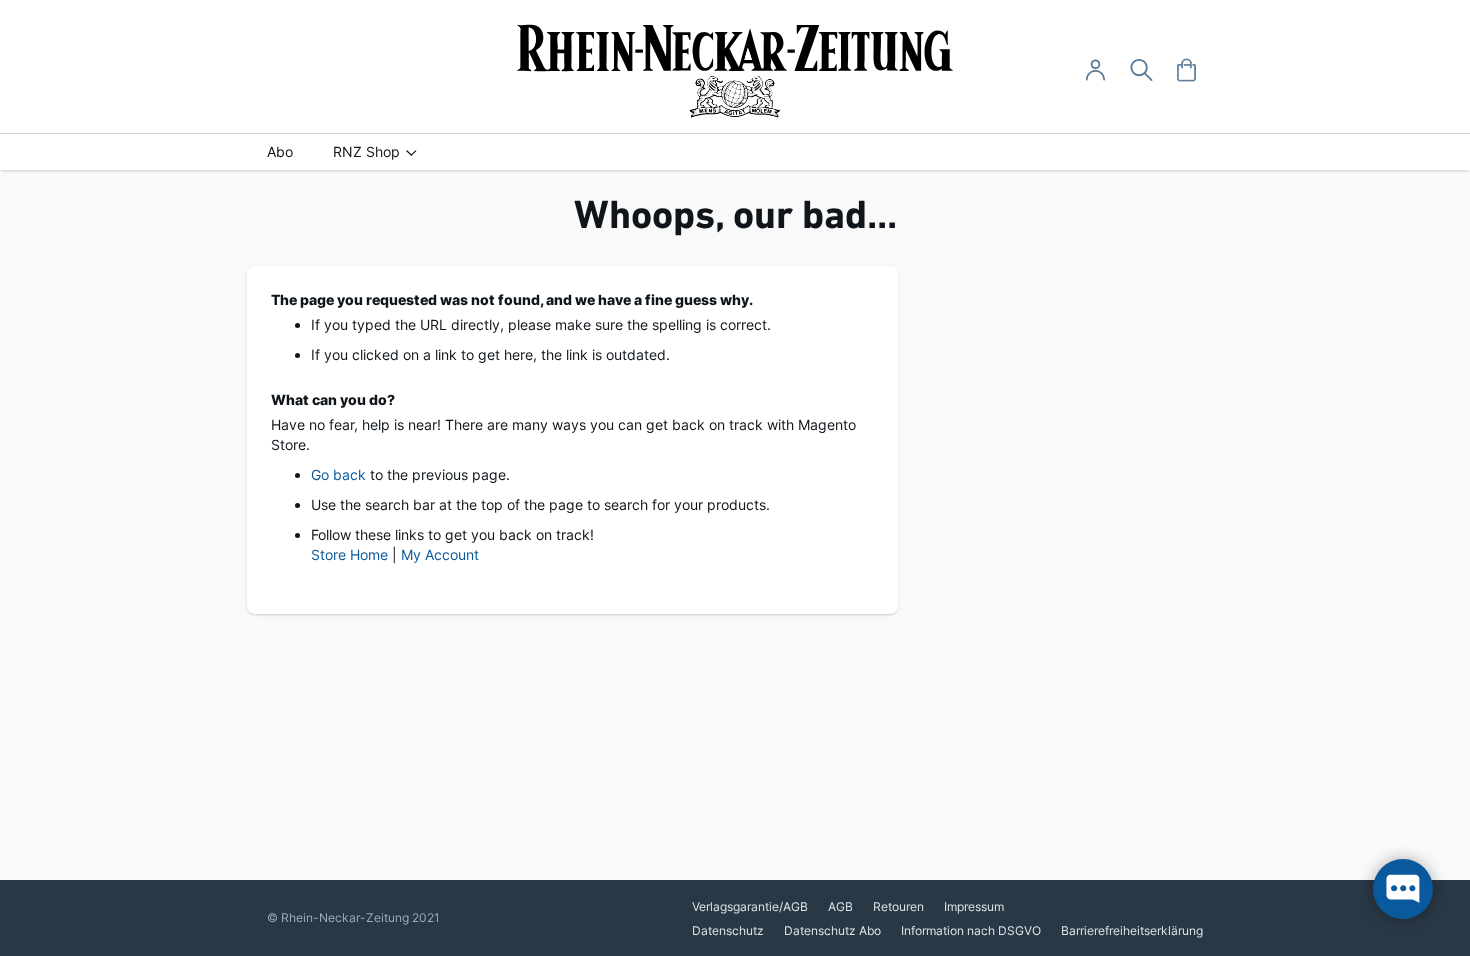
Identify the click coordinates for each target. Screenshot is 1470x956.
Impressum (974, 906)
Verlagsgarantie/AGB (750, 906)
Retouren (898, 906)
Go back (338, 474)
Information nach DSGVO (971, 930)
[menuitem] (280, 152)
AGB (840, 906)
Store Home (349, 554)
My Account (440, 554)
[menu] (735, 152)
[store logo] (735, 71)
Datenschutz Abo (832, 930)
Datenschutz (728, 930)
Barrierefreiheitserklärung (1132, 930)
